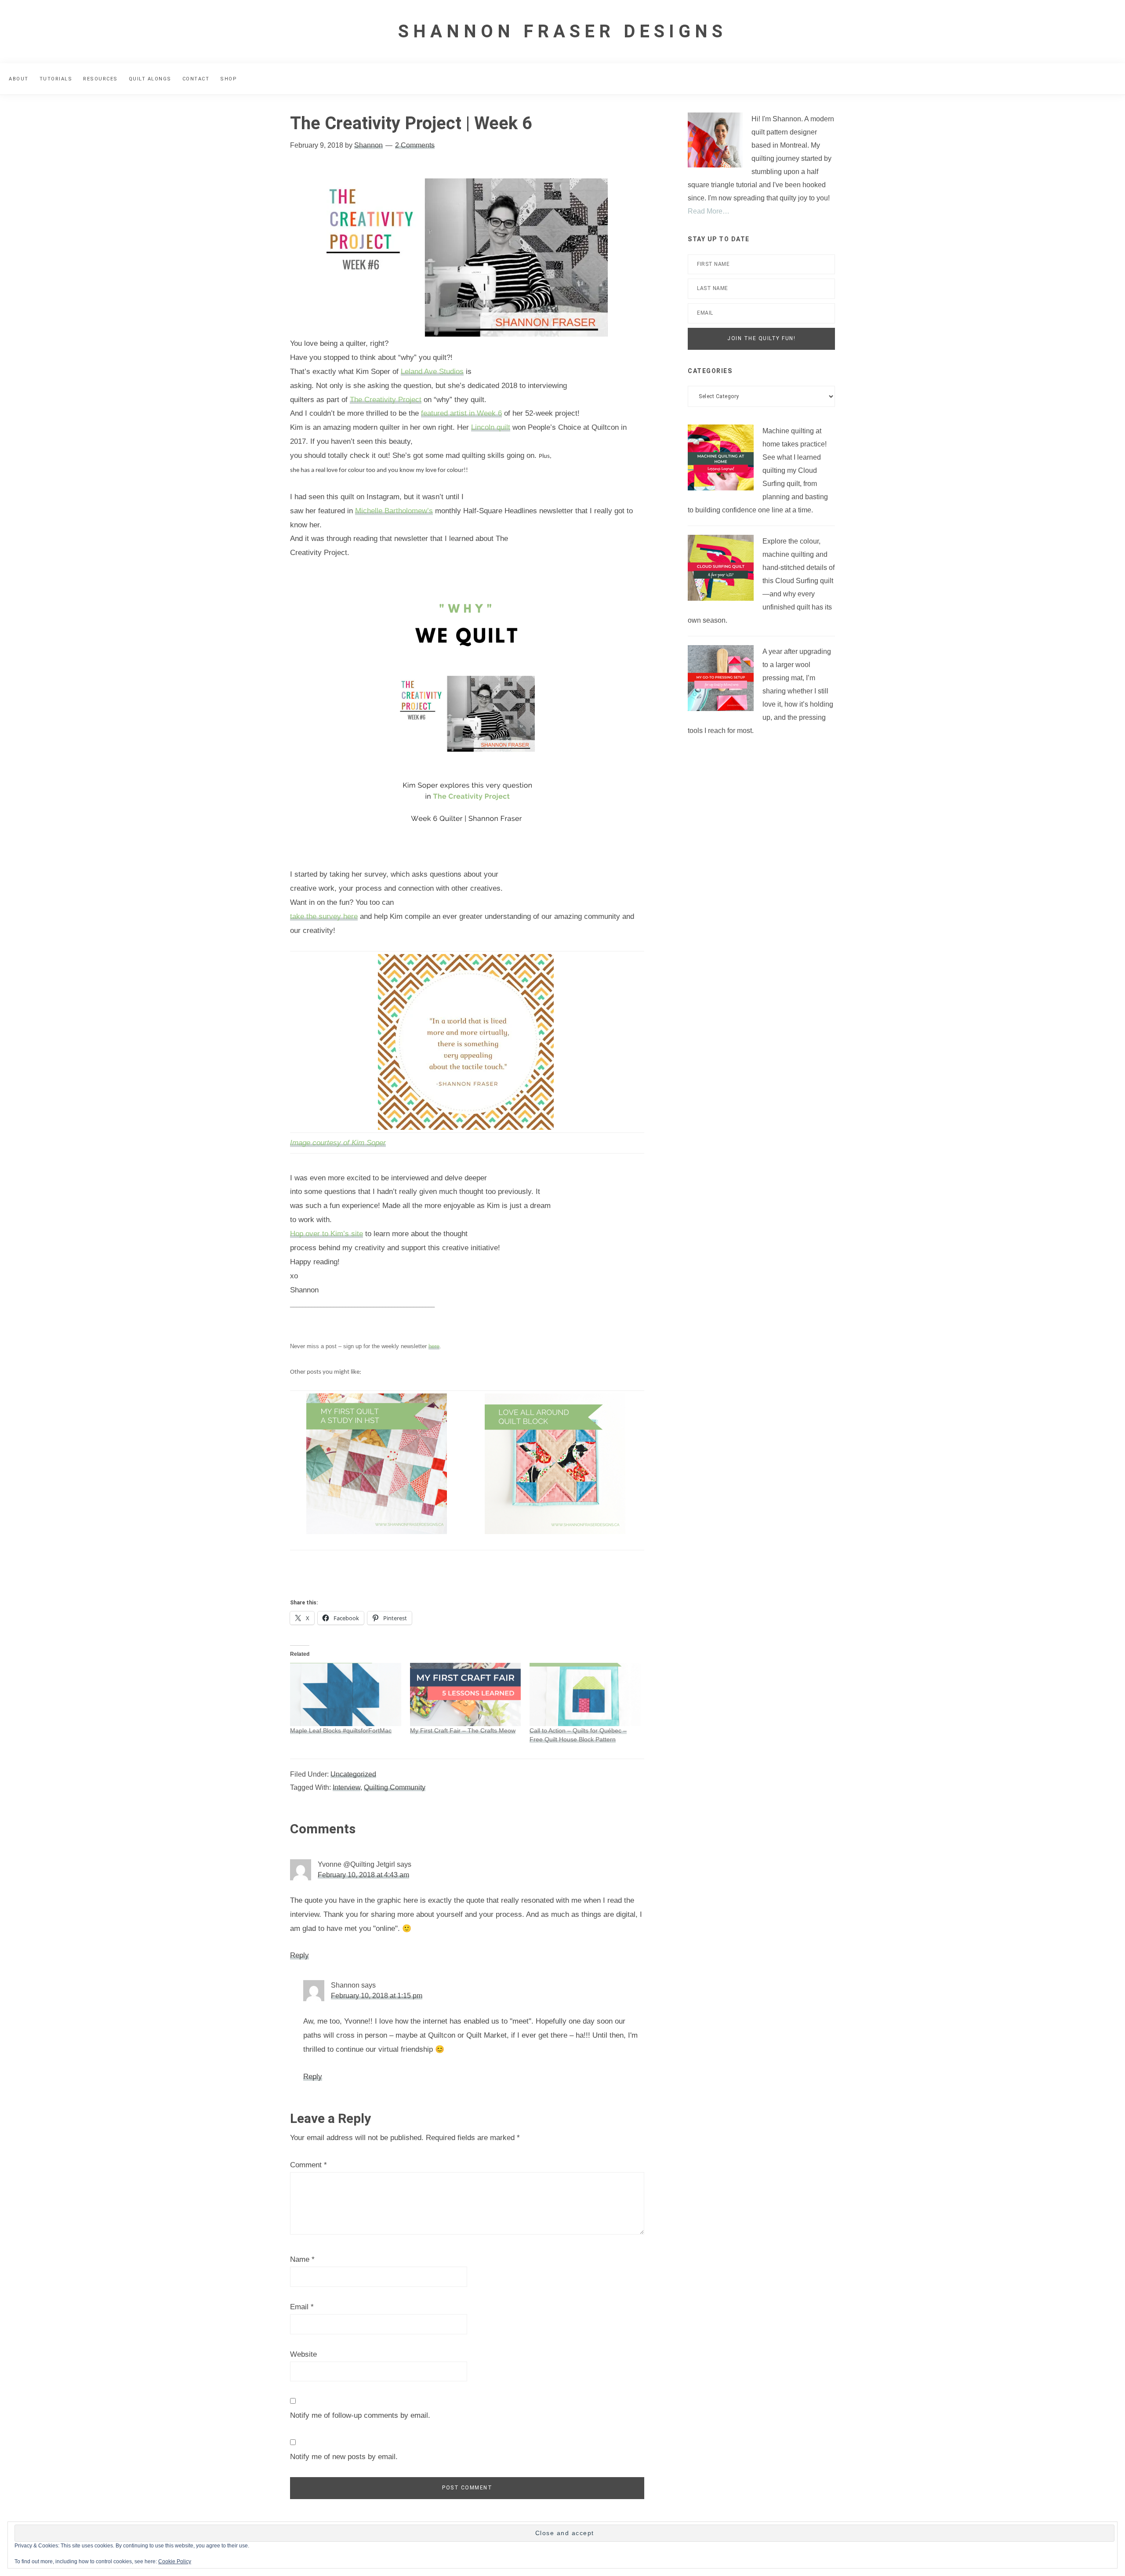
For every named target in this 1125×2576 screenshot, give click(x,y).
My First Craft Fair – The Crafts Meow (463, 1731)
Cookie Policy (175, 2561)
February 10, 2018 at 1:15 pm (377, 1996)
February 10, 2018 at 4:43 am (363, 1875)
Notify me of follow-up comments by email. (360, 2415)
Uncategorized (353, 1774)
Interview (347, 1787)
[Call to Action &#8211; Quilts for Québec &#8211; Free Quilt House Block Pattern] (585, 1694)
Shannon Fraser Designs (562, 31)
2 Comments (415, 145)
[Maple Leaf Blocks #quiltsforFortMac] (346, 1694)
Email (302, 2307)
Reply (299, 1955)
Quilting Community (395, 1787)
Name (302, 2259)
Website (303, 2354)
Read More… (709, 211)
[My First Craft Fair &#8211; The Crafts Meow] (466, 1694)
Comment (308, 2165)
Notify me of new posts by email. (344, 2457)
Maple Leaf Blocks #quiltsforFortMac (341, 1731)
